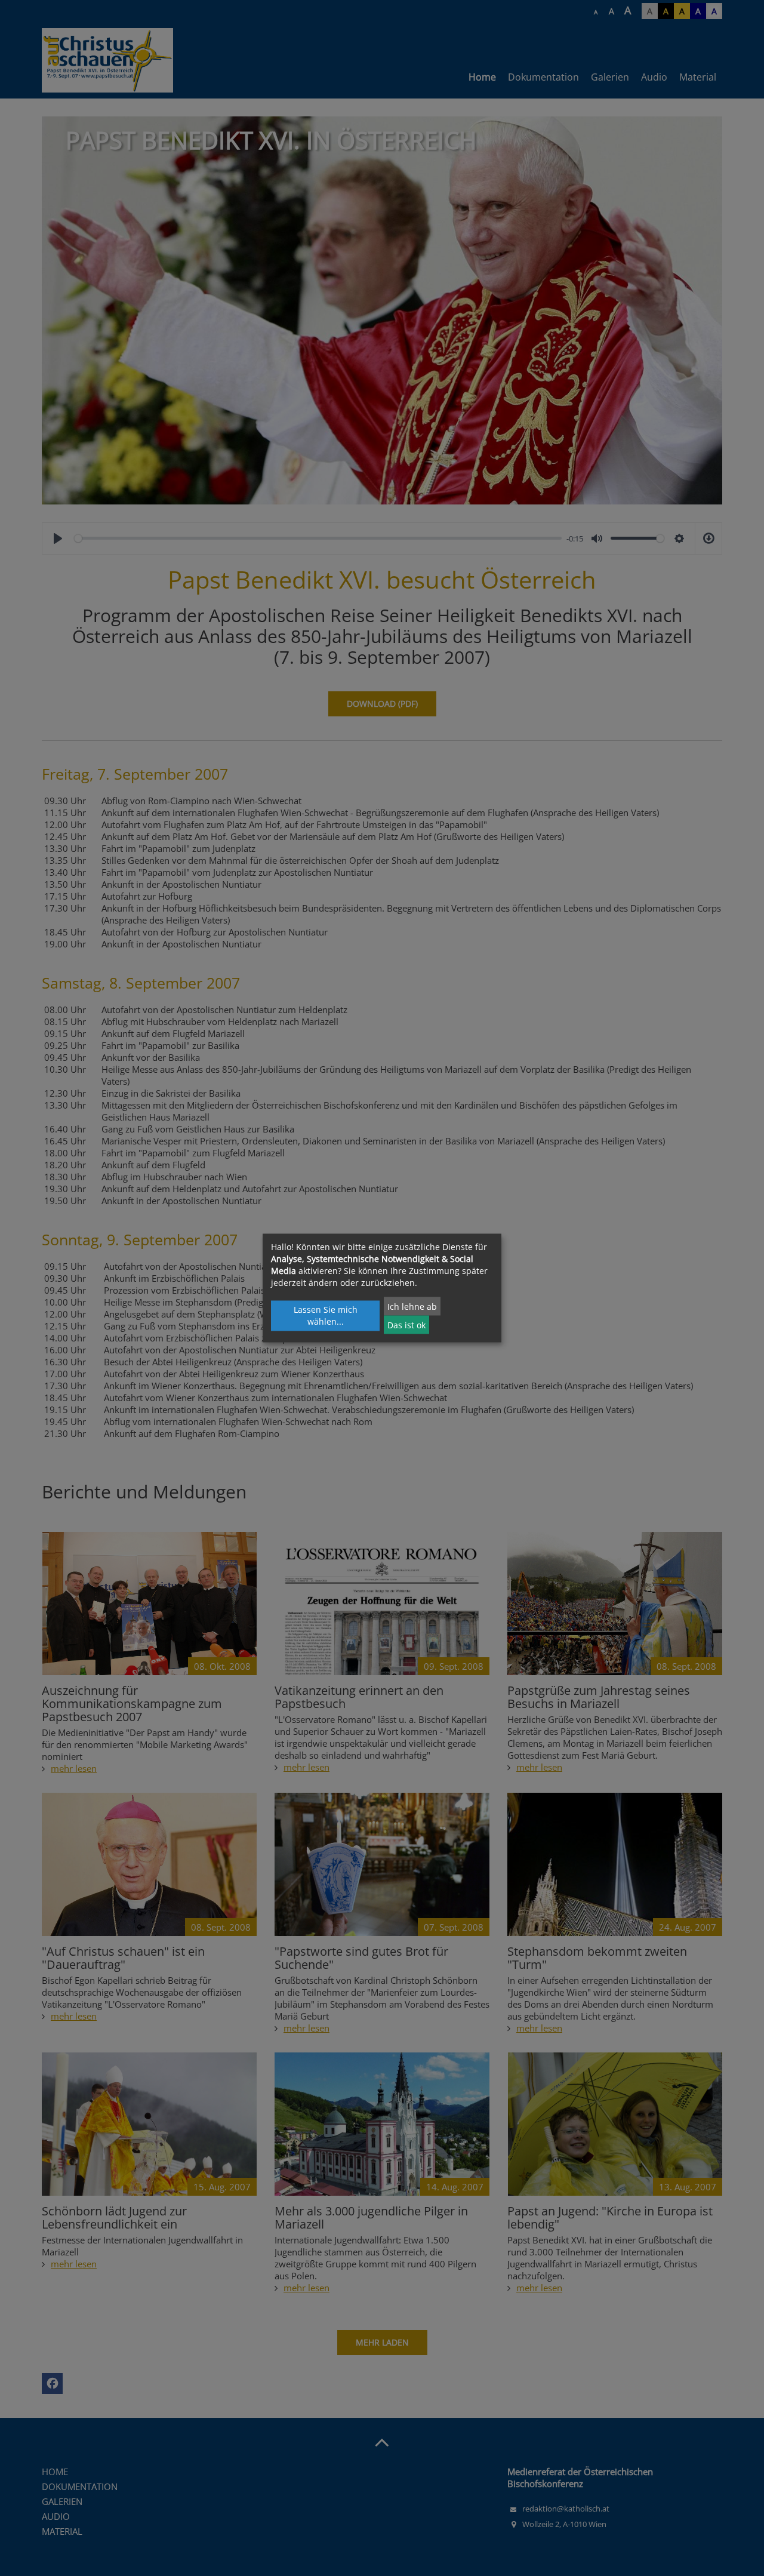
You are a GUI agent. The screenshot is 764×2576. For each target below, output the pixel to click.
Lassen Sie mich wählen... (326, 1315)
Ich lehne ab (412, 1306)
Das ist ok (406, 1324)
